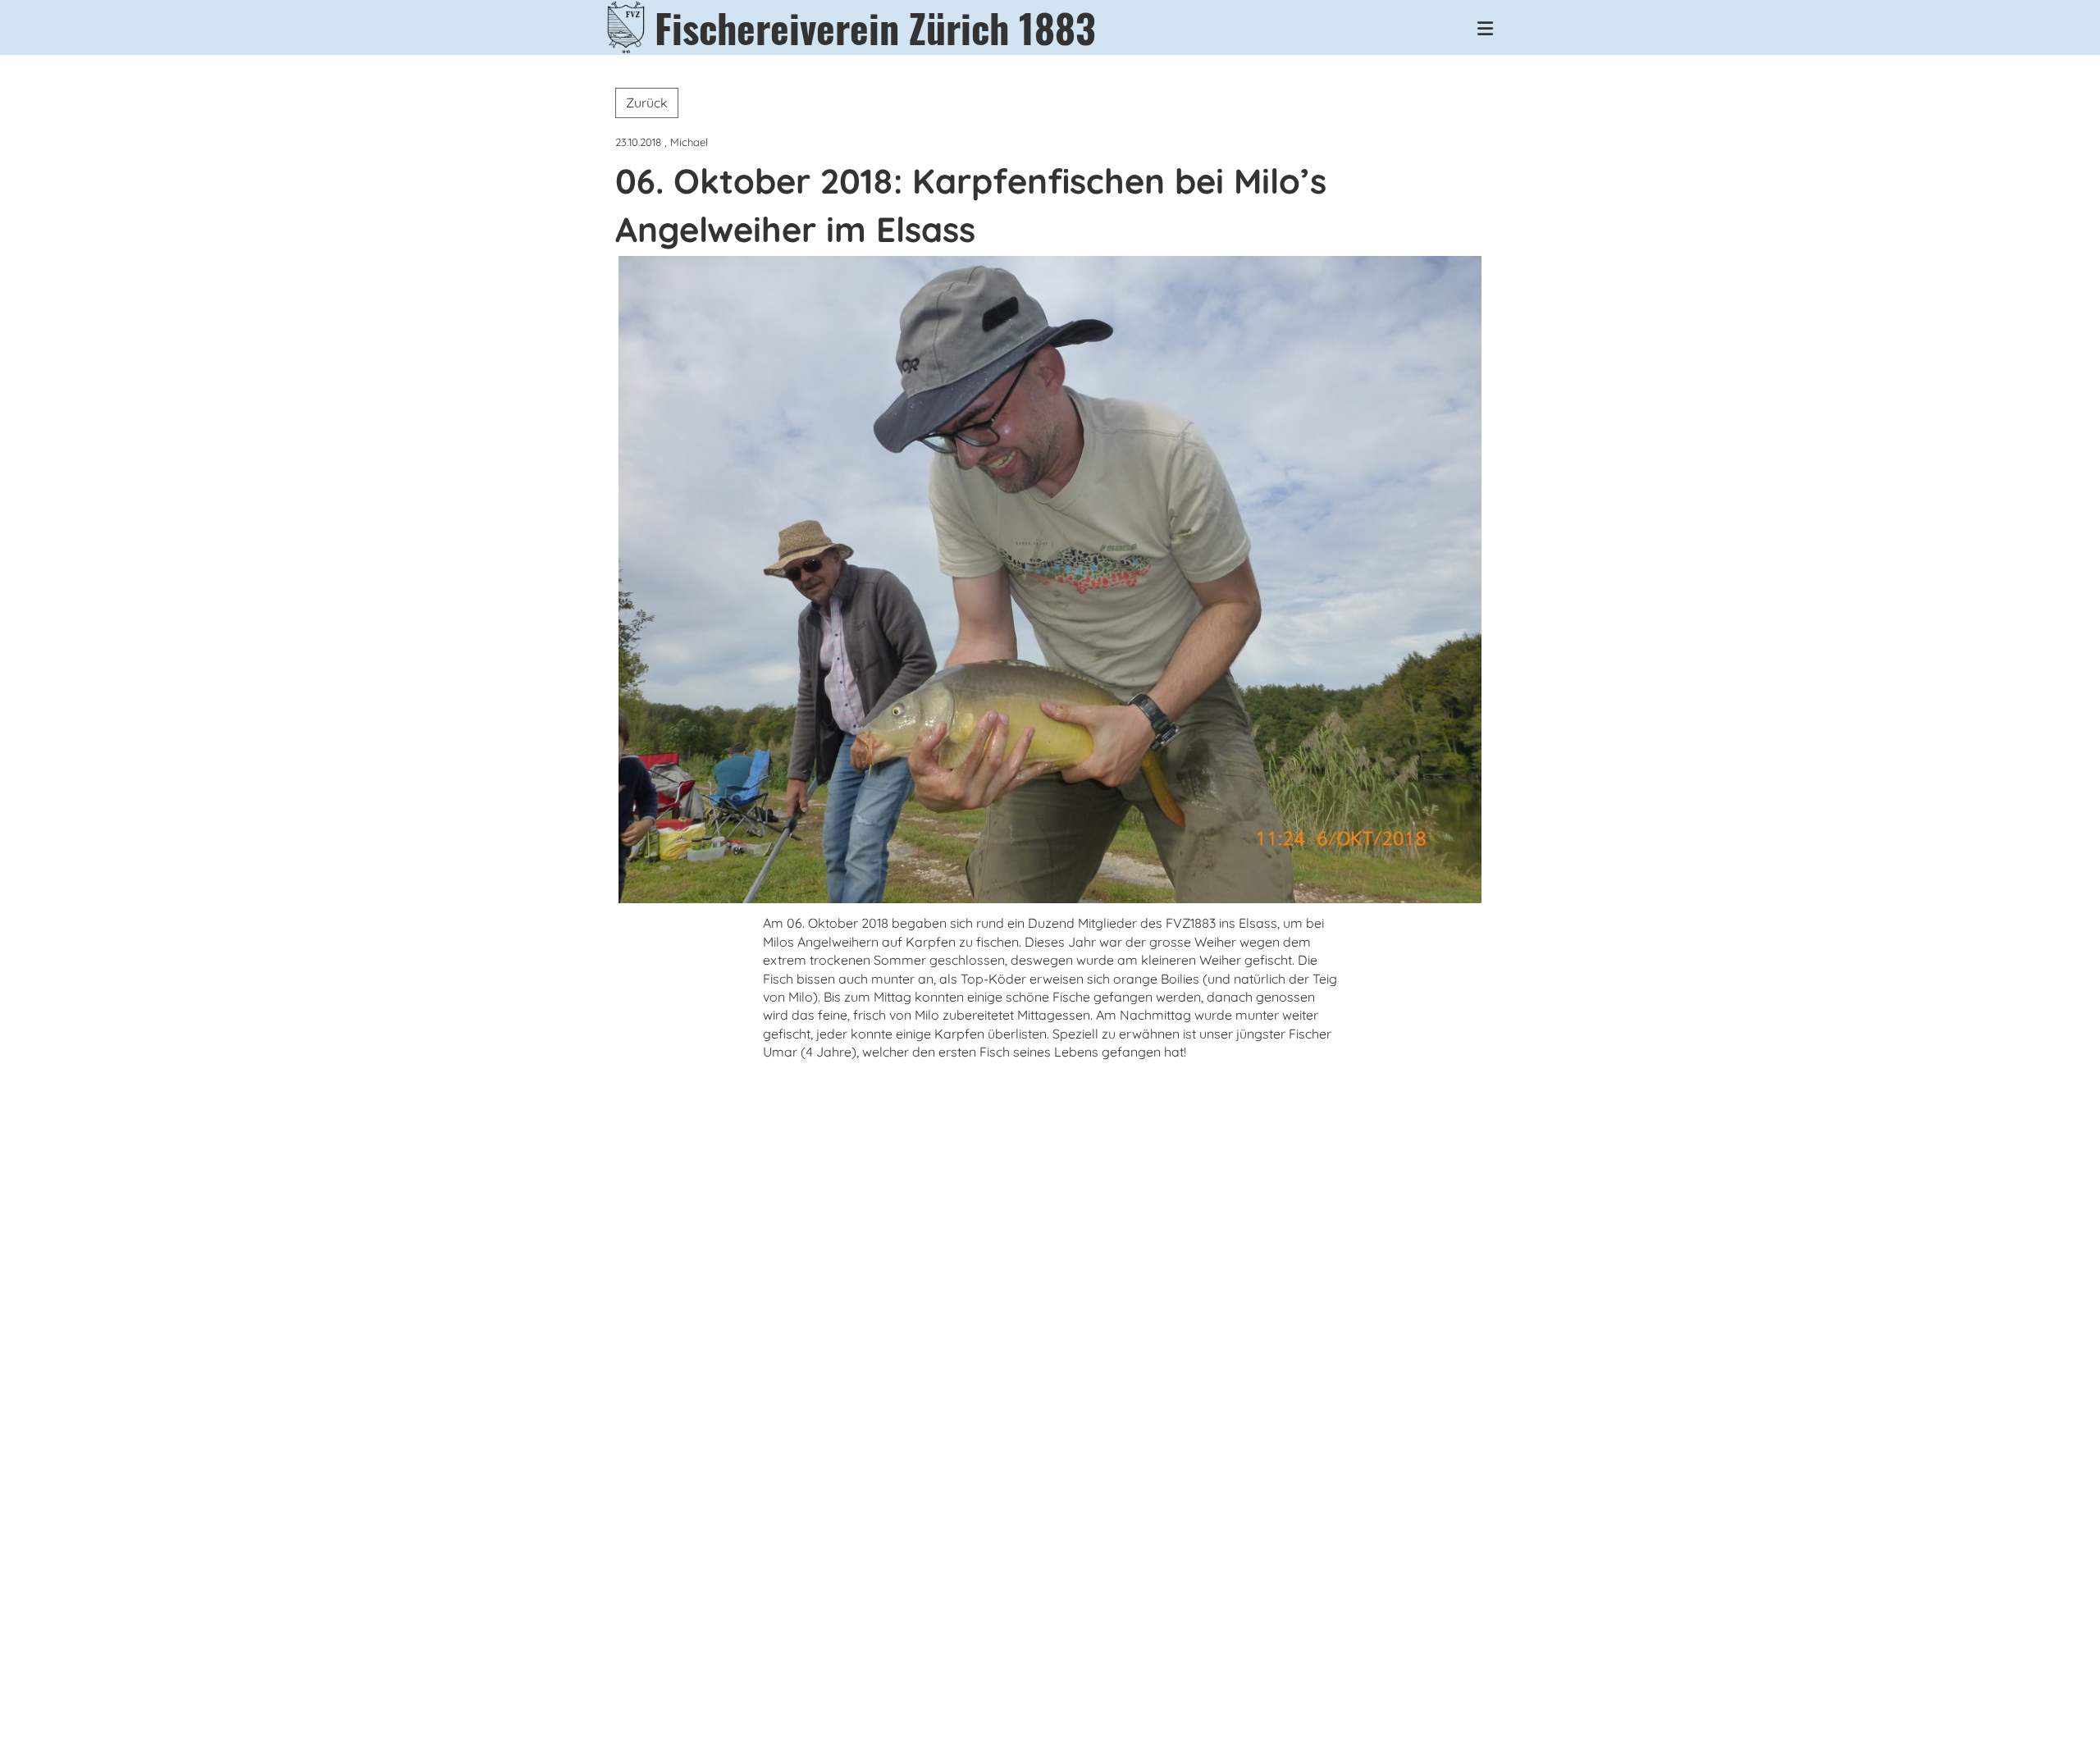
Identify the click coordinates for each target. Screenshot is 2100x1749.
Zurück (647, 103)
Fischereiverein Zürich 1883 (875, 27)
